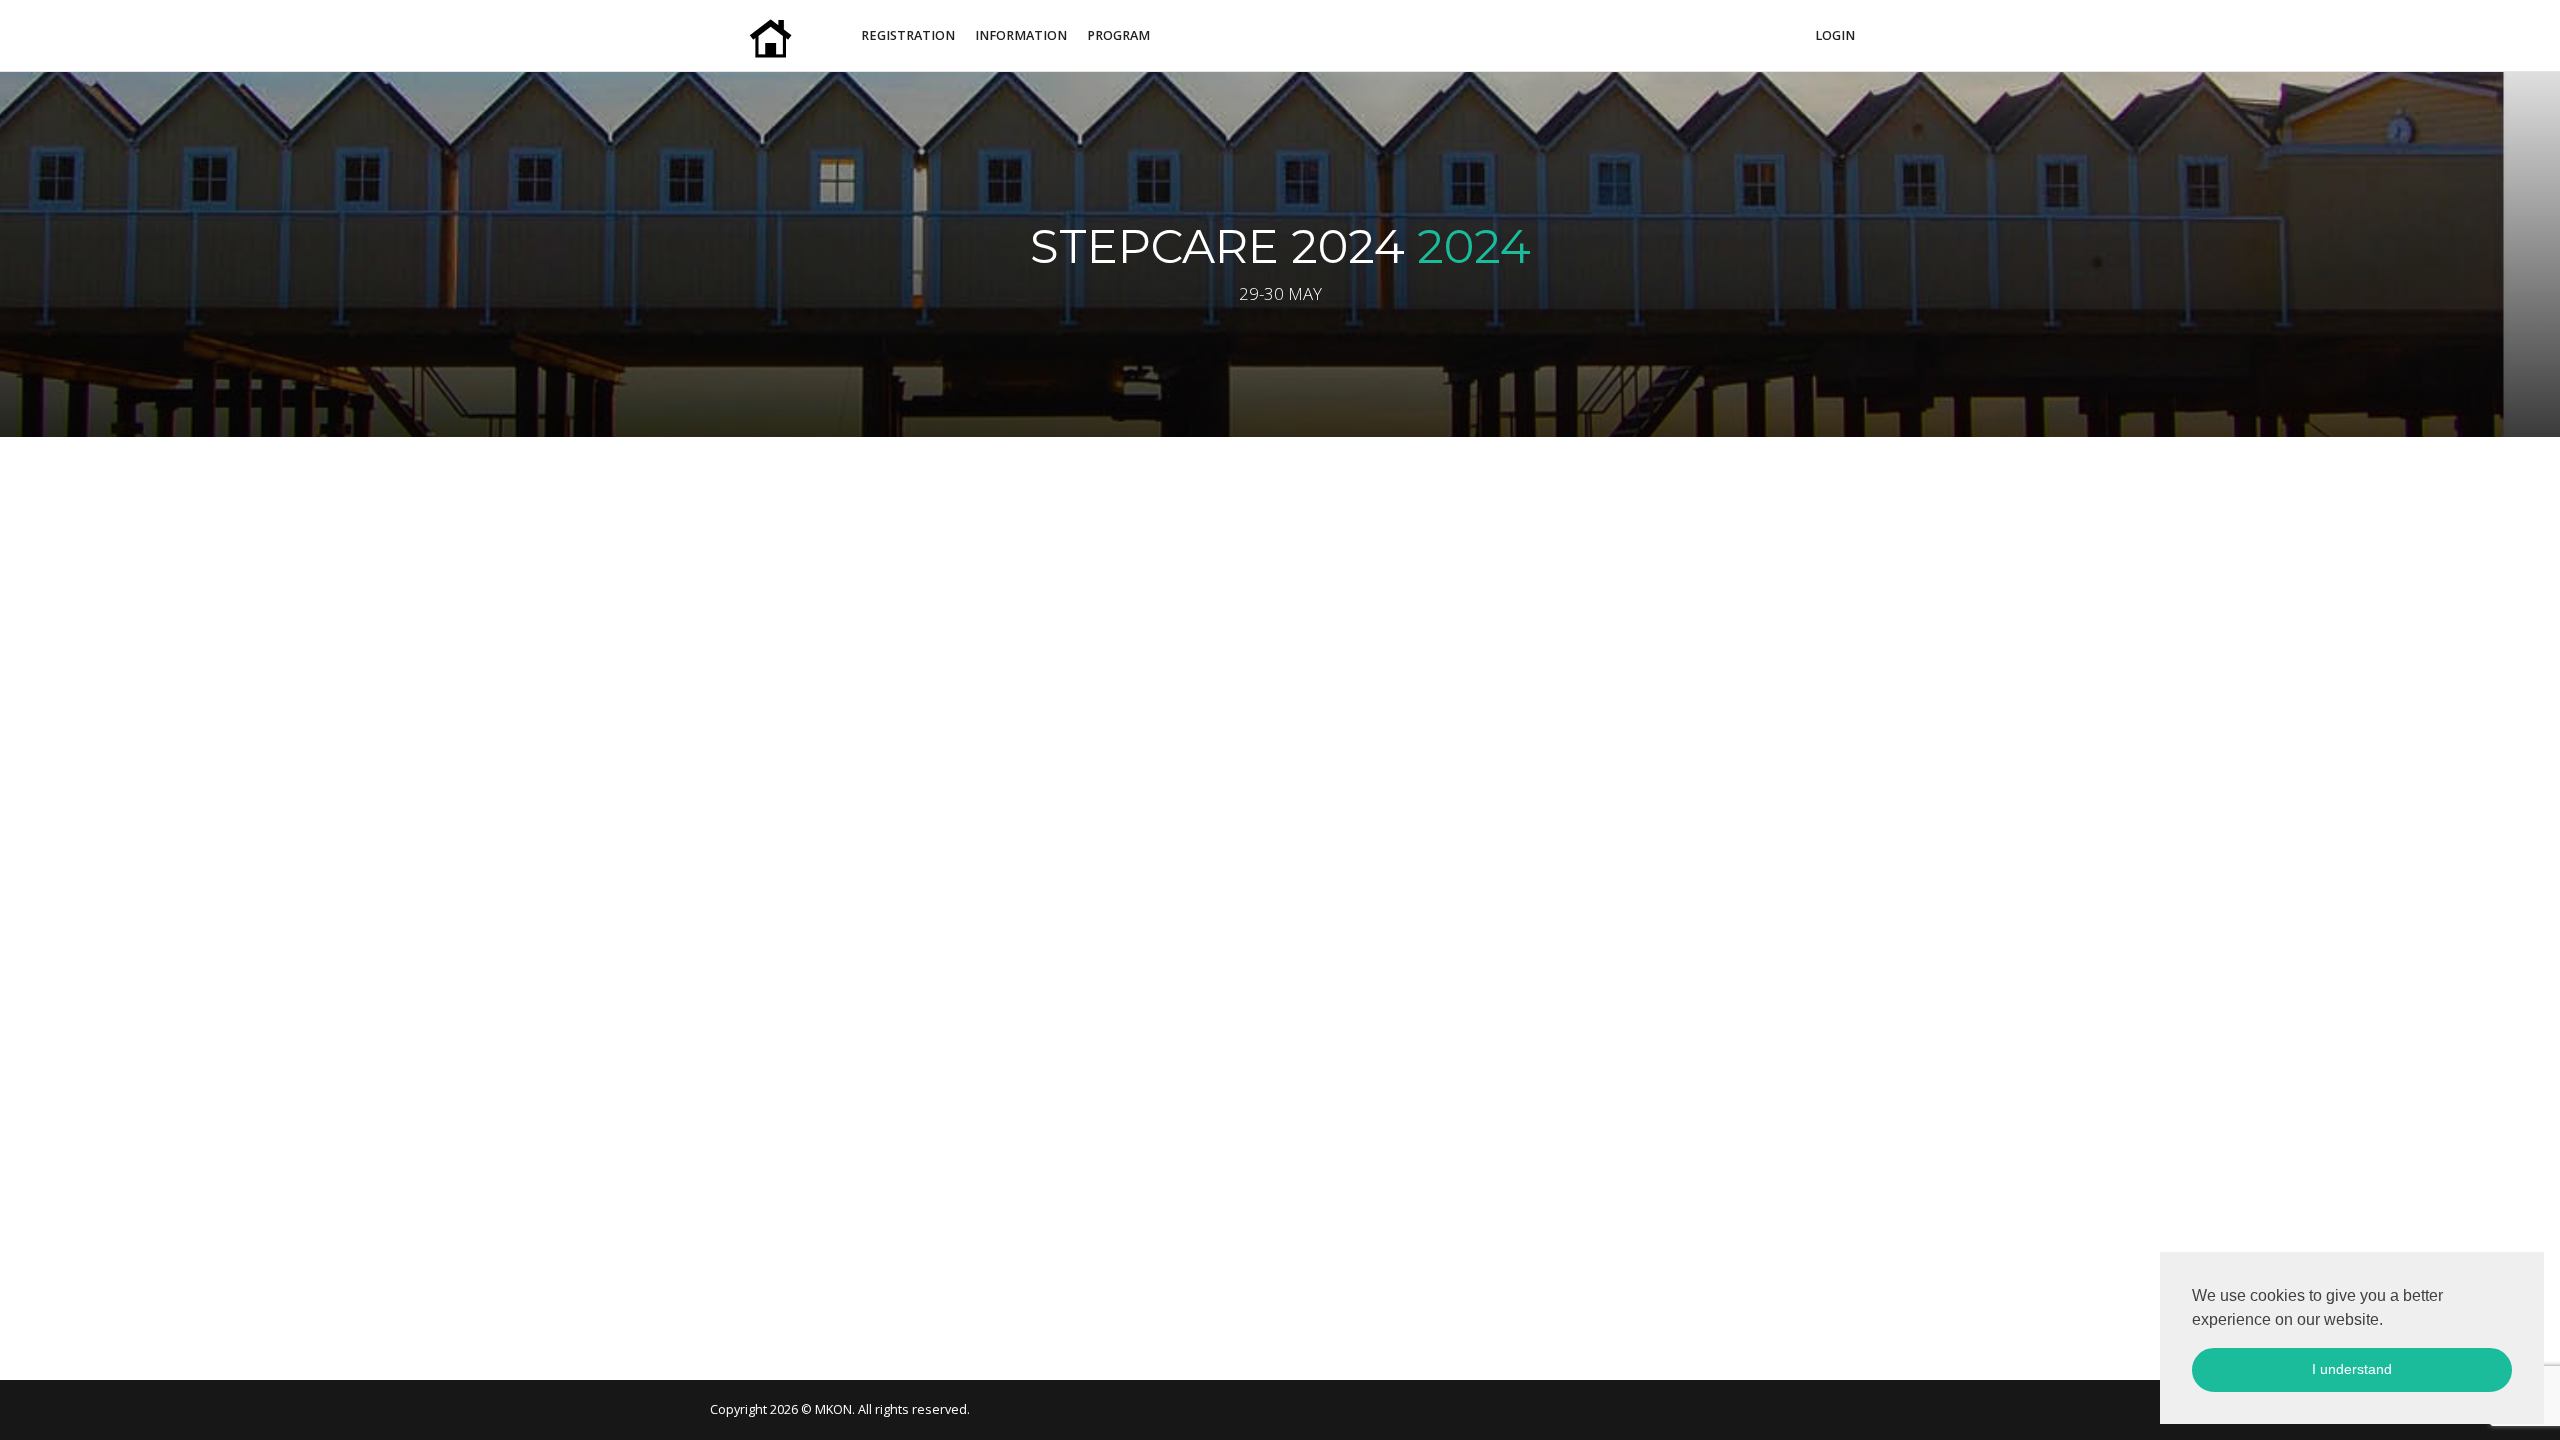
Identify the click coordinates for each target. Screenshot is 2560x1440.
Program (1118, 35)
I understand (2352, 1369)
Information (1021, 35)
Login (1835, 35)
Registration (908, 35)
